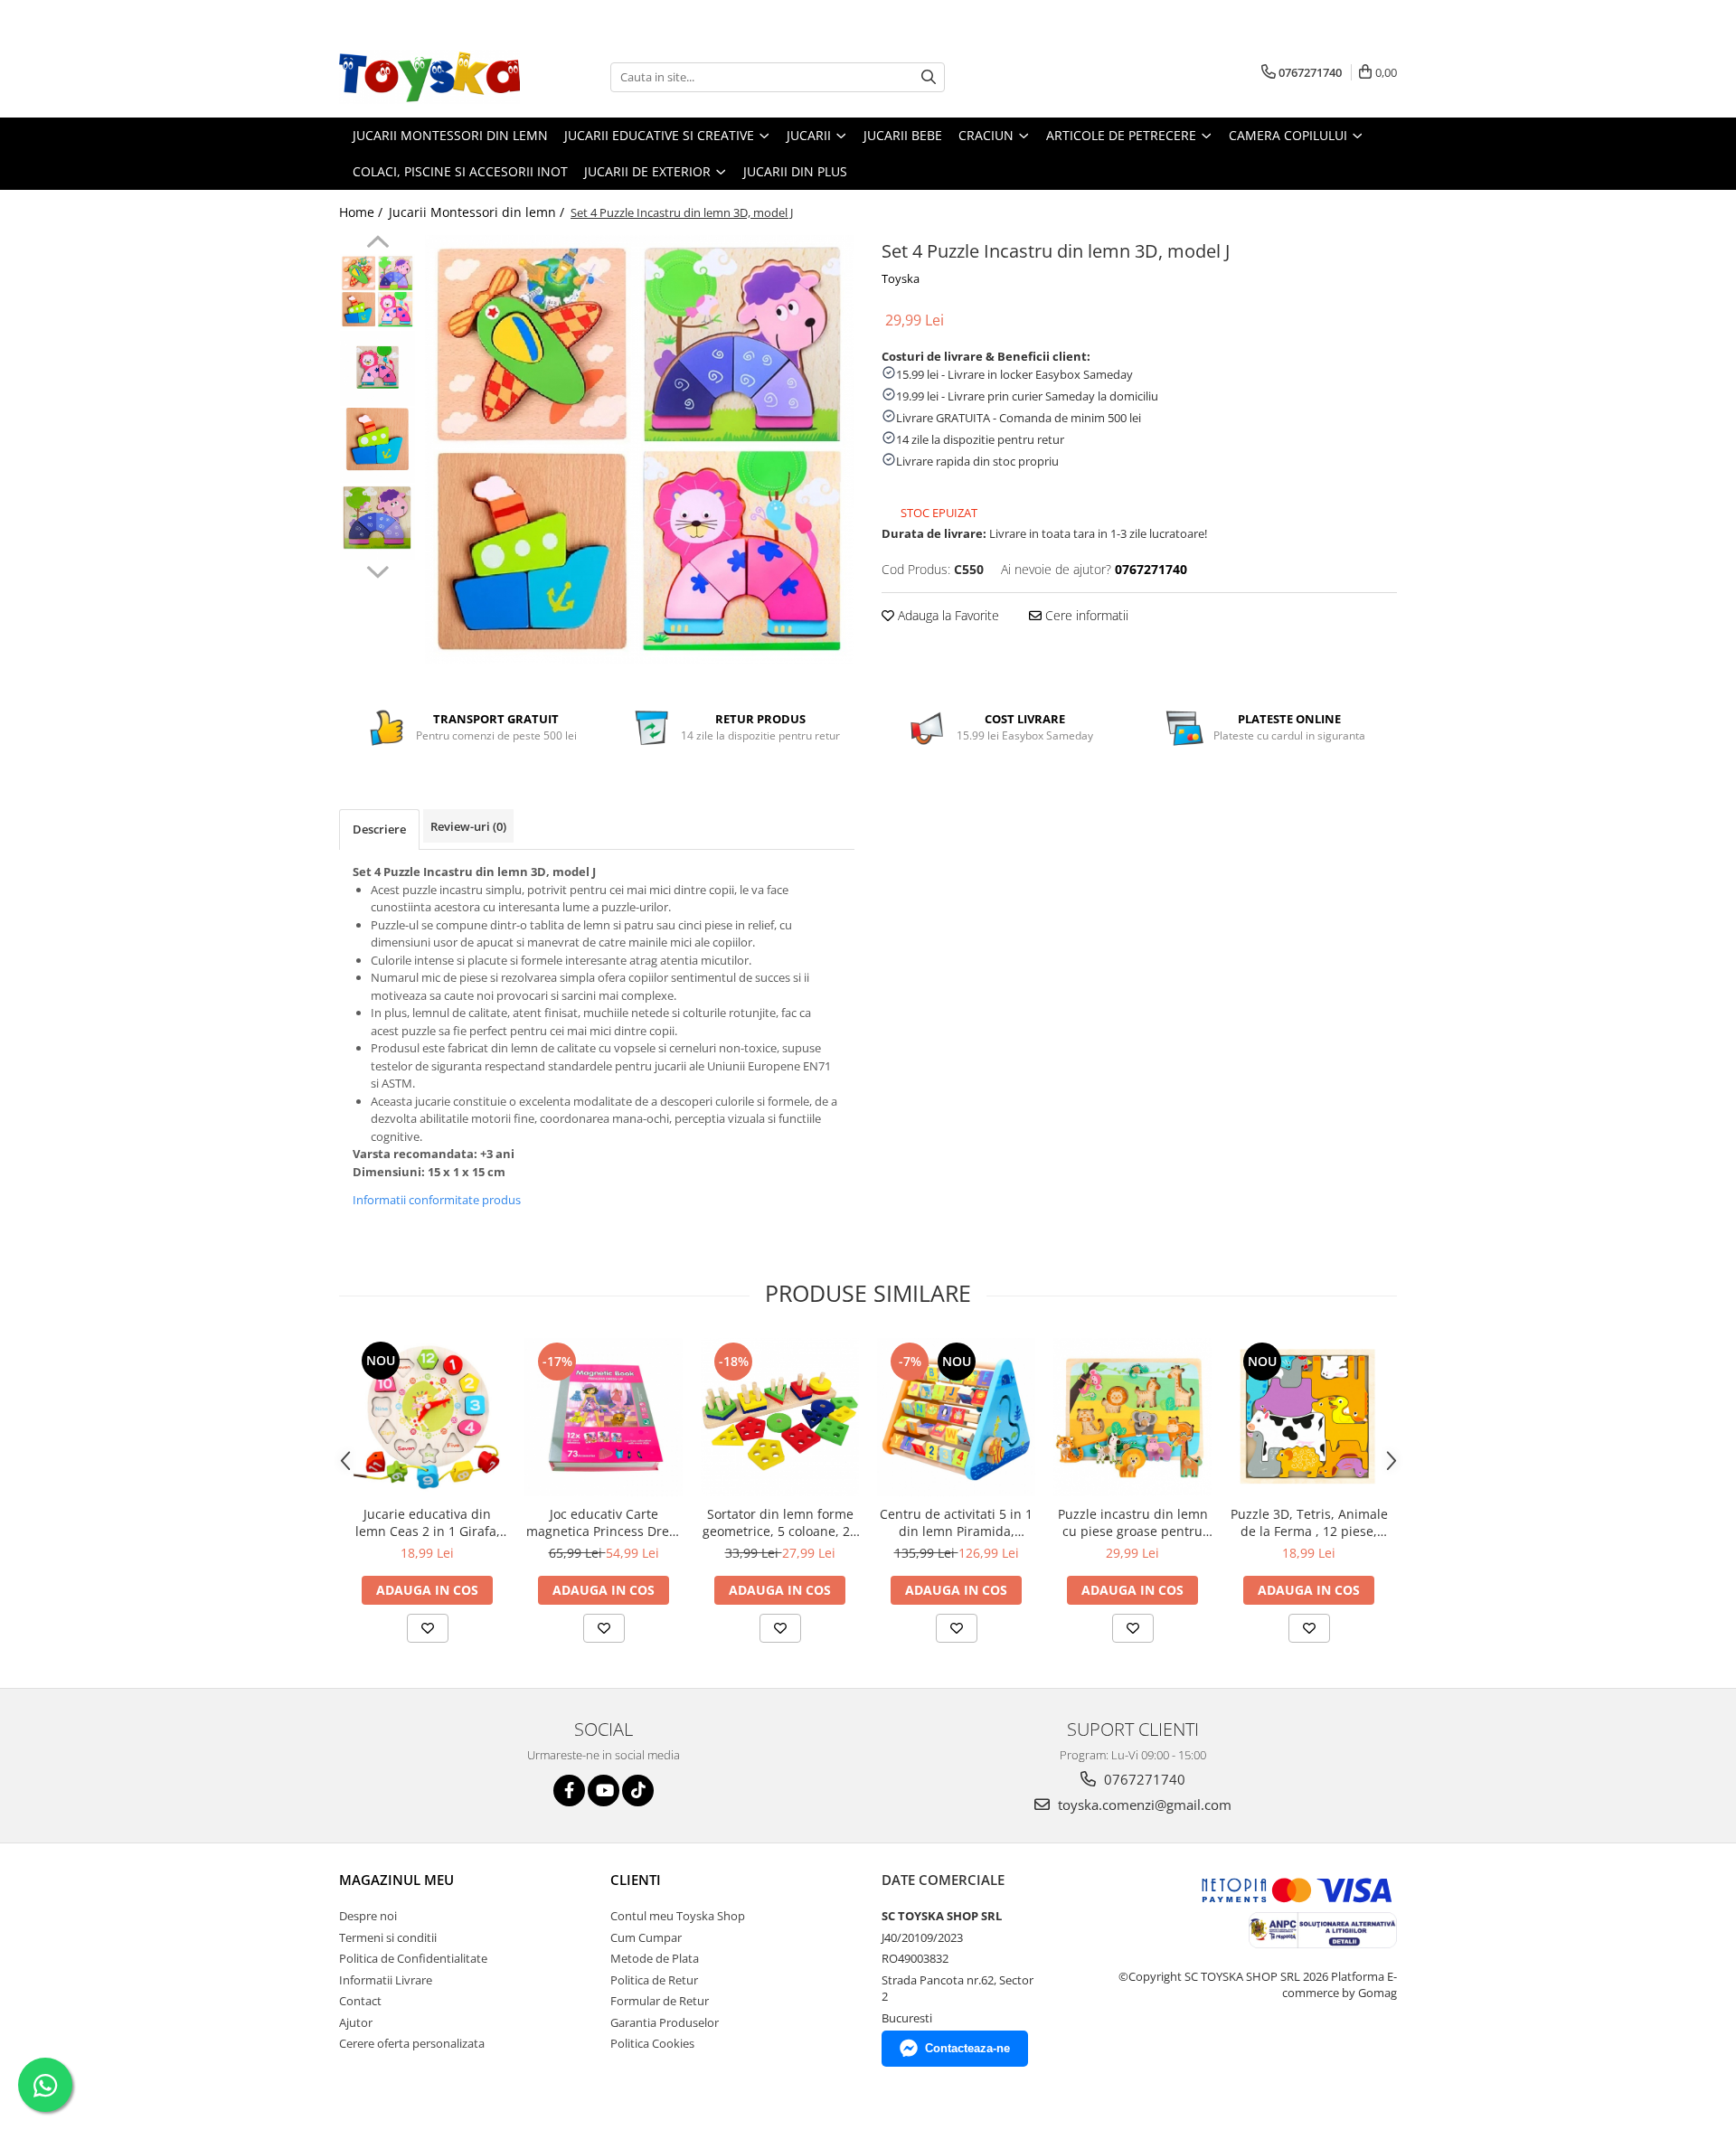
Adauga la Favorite (947, 615)
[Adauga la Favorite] (428, 1628)
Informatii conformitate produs (437, 1200)
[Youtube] (604, 1791)
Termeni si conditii (388, 1937)
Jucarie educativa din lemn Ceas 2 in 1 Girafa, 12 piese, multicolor (428, 1522)
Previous (377, 244)
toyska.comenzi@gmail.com (1143, 1805)
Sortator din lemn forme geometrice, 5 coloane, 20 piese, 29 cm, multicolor (780, 1522)
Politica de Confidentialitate (413, 1958)
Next (377, 570)
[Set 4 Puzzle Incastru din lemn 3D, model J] (640, 450)
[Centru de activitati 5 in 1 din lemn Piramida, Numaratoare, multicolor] (956, 1417)
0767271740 (1143, 1779)
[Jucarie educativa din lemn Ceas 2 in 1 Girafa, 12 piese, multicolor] (427, 1417)
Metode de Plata (655, 1958)
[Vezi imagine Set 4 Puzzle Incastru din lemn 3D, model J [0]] (377, 292)
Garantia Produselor (665, 2022)
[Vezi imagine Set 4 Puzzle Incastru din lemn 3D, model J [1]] (377, 368)
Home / (363, 212)
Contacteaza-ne (967, 2048)
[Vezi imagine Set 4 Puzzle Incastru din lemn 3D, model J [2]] (377, 445)
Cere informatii (1085, 615)
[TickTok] (638, 1791)
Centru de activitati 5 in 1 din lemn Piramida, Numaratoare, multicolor (956, 1522)
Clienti (636, 1880)
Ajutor (356, 2022)
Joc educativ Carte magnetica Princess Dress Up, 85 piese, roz (604, 1522)
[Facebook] (569, 1791)
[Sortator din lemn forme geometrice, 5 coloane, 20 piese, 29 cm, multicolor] (780, 1417)
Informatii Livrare (386, 1980)
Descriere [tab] (379, 829)
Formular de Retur (660, 2001)
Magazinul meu (396, 1880)
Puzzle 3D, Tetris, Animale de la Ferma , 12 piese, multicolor (1309, 1522)
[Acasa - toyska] (429, 77)
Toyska (901, 278)
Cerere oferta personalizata (412, 2043)
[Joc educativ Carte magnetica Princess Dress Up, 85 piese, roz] (604, 1417)
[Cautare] (929, 77)
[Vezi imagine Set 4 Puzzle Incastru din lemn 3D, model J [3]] (377, 522)
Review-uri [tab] (468, 826)
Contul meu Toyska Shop (678, 1916)
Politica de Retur (654, 1980)
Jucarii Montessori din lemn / (478, 212)
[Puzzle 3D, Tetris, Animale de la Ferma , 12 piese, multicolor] (1309, 1417)
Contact (360, 2001)
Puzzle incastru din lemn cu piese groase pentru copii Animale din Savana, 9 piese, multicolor (1132, 1522)
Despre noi (368, 1916)
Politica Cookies (652, 2043)
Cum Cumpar (646, 1937)
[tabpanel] (640, 450)
